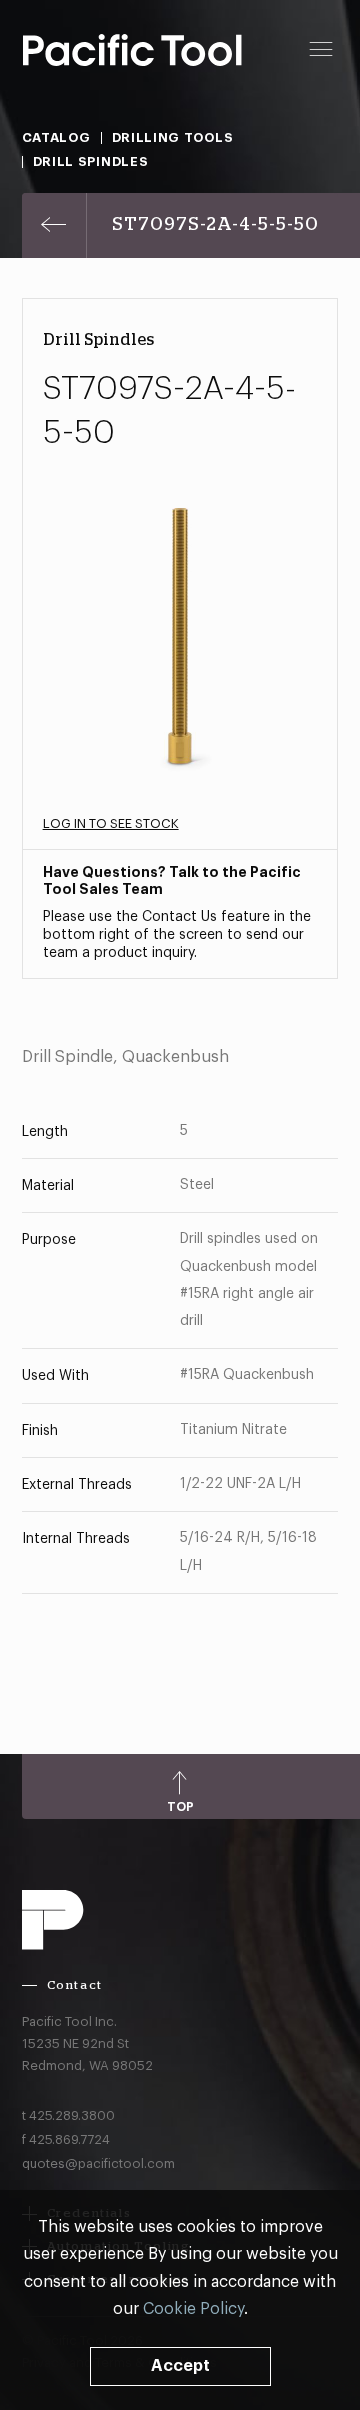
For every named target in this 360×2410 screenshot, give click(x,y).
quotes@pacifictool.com (98, 2163)
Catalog (56, 137)
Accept (180, 2366)
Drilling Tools (173, 137)
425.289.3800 (72, 2115)
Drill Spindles (91, 161)
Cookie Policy (193, 2309)
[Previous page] (54, 225)
